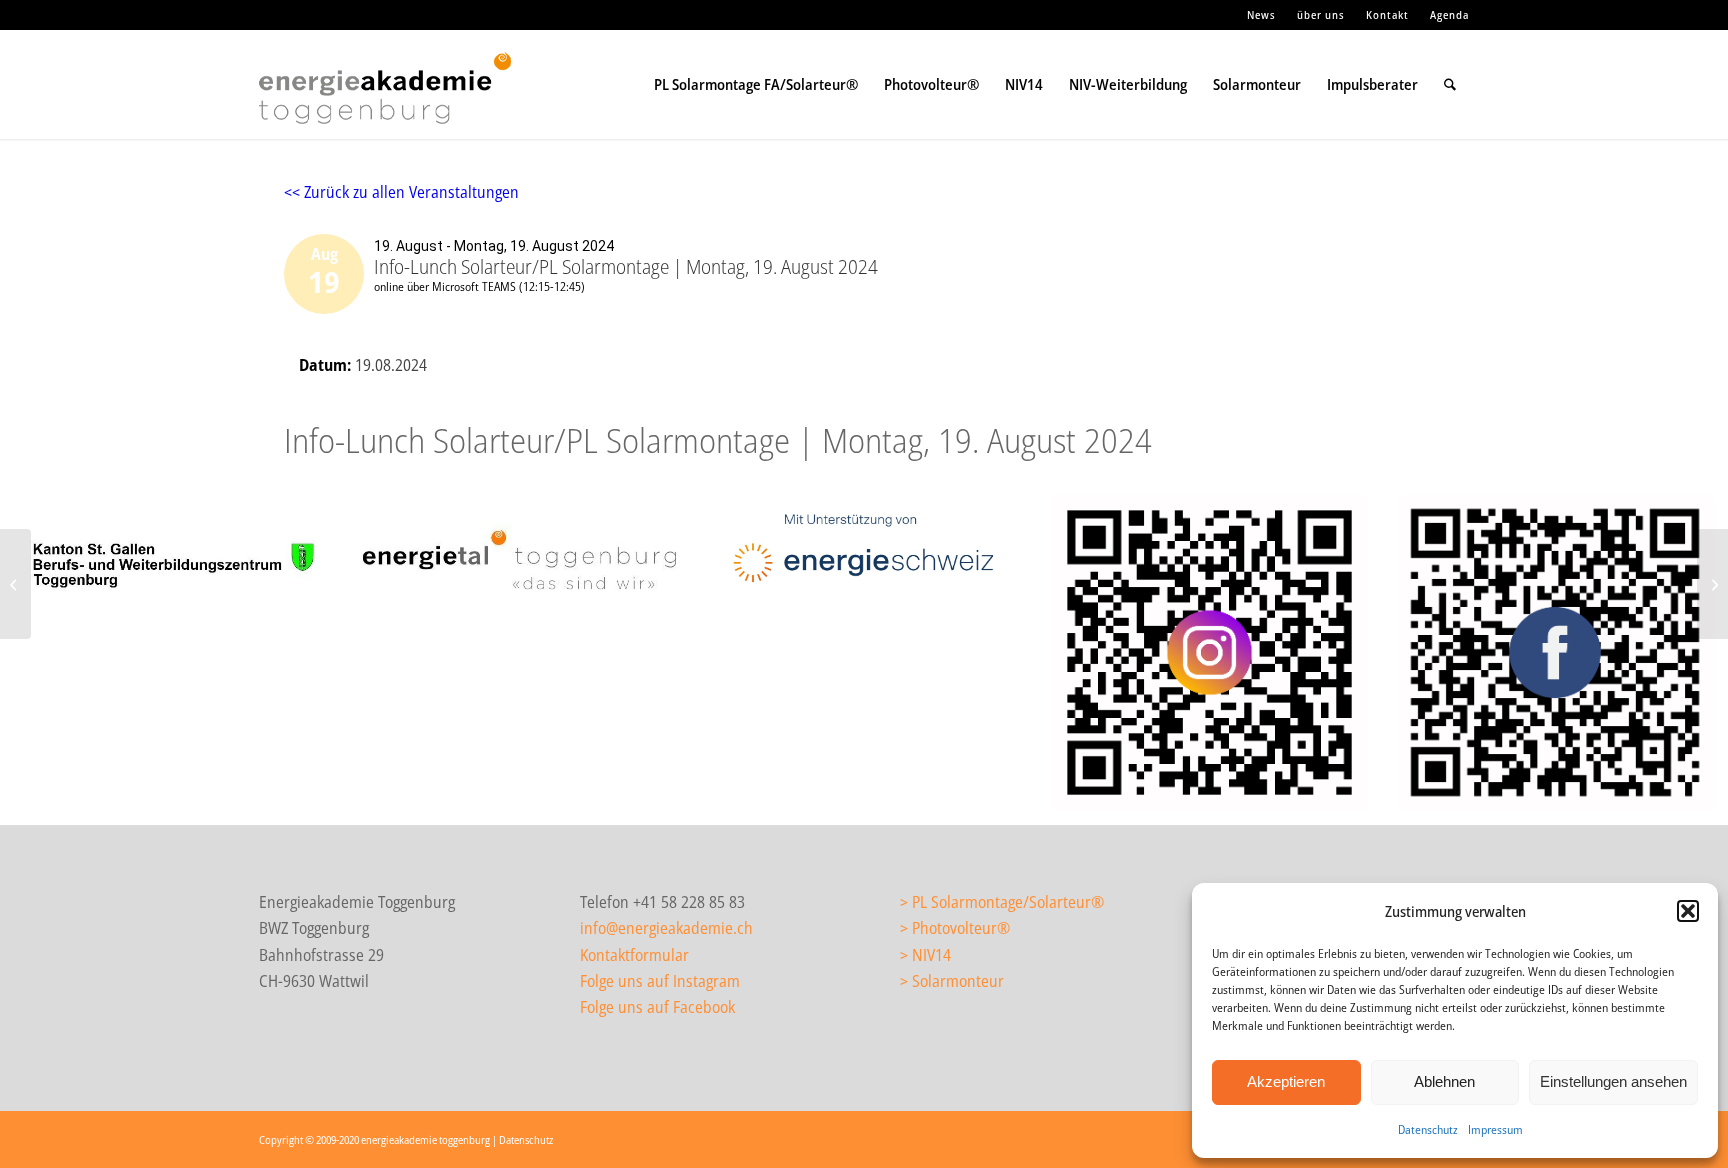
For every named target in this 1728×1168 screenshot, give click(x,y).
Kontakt (1387, 14)
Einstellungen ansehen (1613, 1081)
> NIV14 (925, 955)
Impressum (1495, 1129)
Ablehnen (1444, 1081)
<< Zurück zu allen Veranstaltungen (401, 192)
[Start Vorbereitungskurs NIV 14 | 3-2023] (15, 584)
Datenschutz (1428, 1129)
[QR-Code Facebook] (1555, 653)
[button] (1688, 911)
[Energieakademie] (390, 104)
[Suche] (1450, 84)
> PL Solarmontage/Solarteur (995, 902)
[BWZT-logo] (173, 568)
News (1261, 14)
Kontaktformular (634, 955)
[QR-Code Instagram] (1210, 653)
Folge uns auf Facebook (657, 1007)
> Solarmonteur (952, 981)
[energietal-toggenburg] (519, 559)
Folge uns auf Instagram (660, 981)
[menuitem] (1262, 15)
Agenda (1449, 14)
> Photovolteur (948, 928)
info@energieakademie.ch (666, 928)
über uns (1321, 14)
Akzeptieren (1286, 1081)
